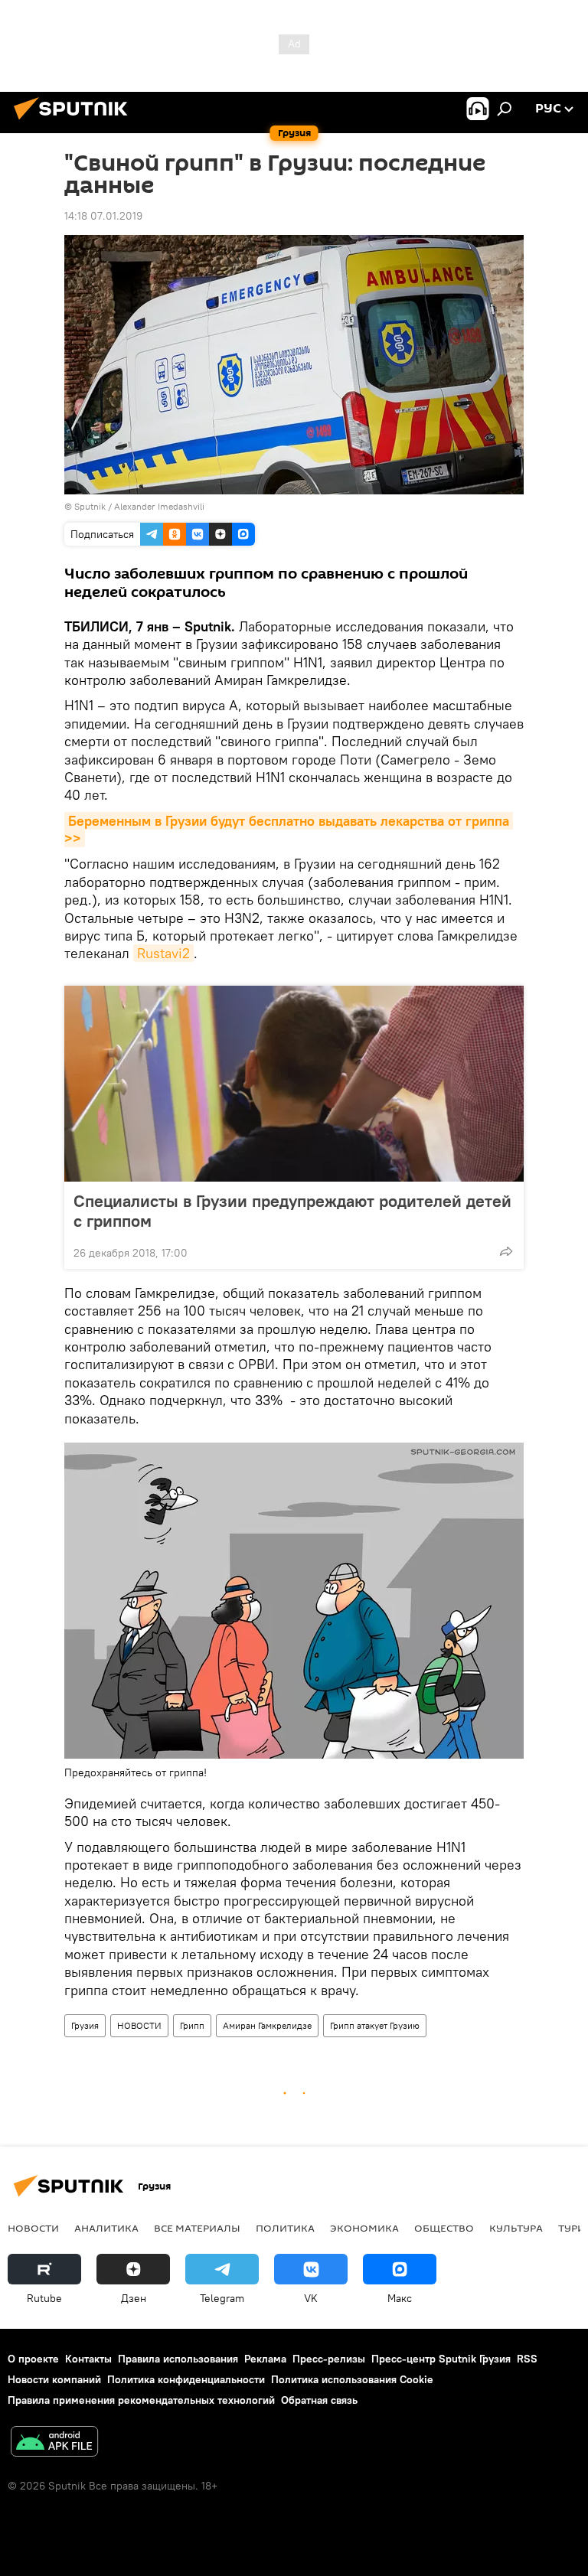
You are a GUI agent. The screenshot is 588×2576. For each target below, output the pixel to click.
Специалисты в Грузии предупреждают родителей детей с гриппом (292, 1211)
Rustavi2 (163, 953)
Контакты (88, 2359)
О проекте (33, 2359)
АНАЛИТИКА (106, 2228)
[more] (506, 1251)
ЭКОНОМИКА (364, 2228)
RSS (527, 2359)
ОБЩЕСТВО (444, 2228)
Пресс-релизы (329, 2359)
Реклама (265, 2359)
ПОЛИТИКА (285, 2228)
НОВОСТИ (139, 2025)
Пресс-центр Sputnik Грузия (441, 2359)
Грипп (192, 2025)
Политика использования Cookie (352, 2379)
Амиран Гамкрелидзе (267, 2025)
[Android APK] (54, 2443)
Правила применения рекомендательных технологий (141, 2400)
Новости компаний (54, 2379)
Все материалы (197, 2228)
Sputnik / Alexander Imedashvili (139, 506)
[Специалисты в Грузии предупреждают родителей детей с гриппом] (294, 1084)
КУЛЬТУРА (516, 2228)
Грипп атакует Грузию (375, 2025)
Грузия (85, 2025)
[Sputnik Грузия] (75, 122)
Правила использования (178, 2359)
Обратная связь (319, 2400)
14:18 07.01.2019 (103, 216)
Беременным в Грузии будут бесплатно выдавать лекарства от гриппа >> (289, 830)
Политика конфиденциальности (186, 2379)
